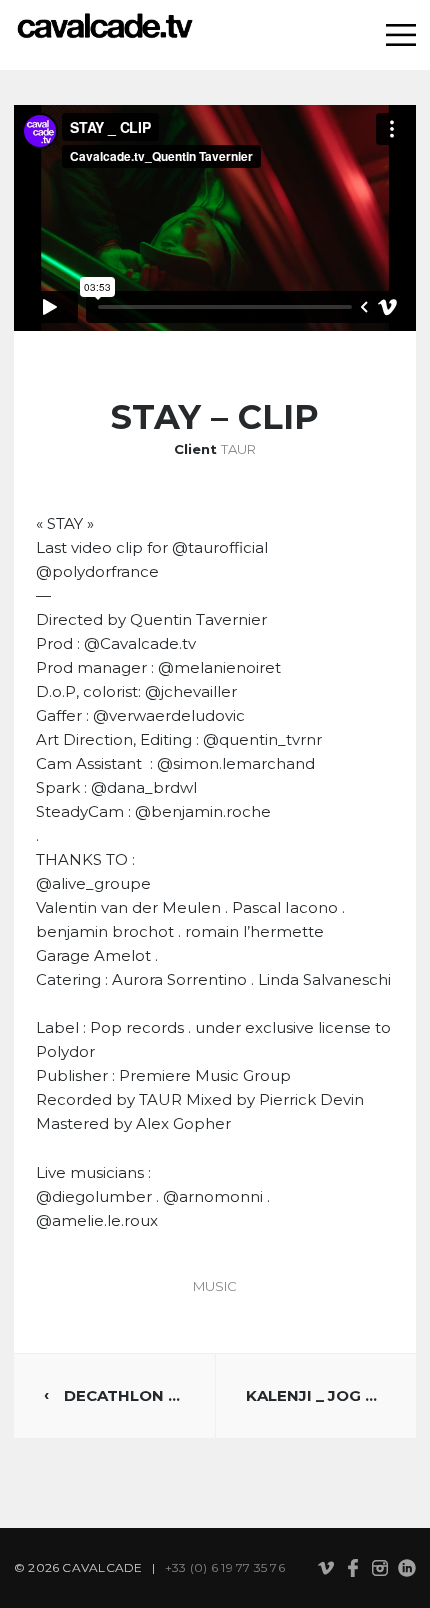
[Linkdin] (407, 1570)
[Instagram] (380, 1569)
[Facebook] (353, 1570)
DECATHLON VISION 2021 (124, 1395)
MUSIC (215, 1286)
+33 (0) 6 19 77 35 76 (225, 1567)
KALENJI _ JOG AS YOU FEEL (316, 1395)
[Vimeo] (326, 1569)
